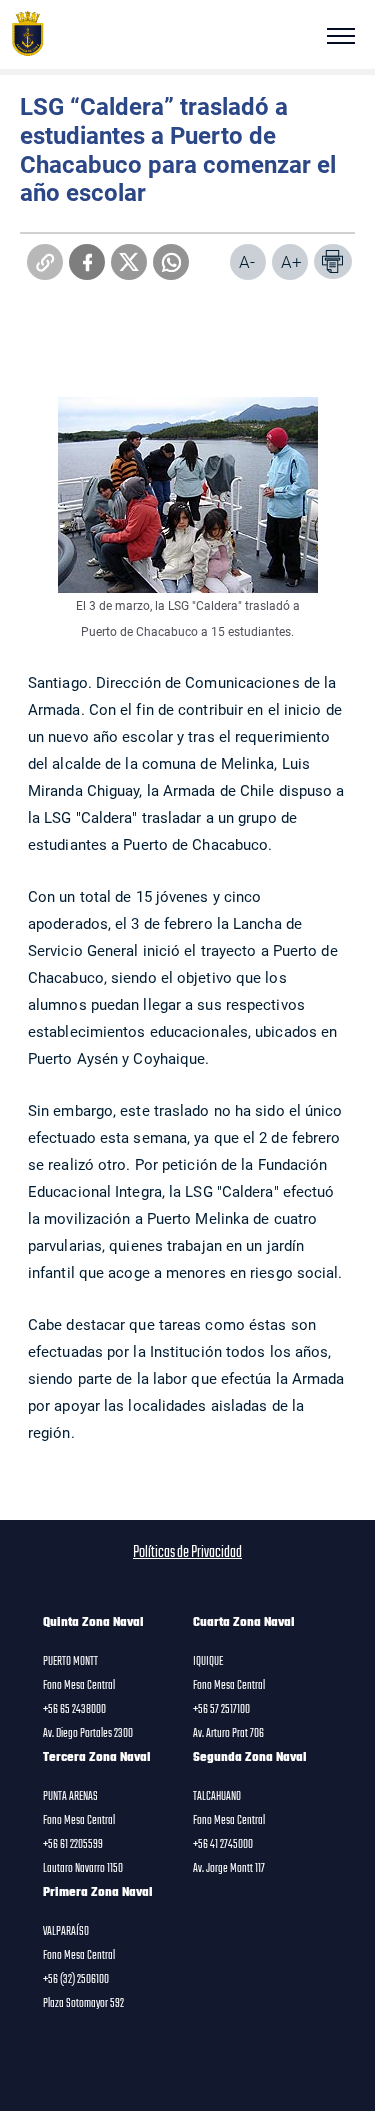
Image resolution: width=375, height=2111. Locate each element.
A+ (291, 261)
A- (247, 261)
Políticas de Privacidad (187, 1553)
